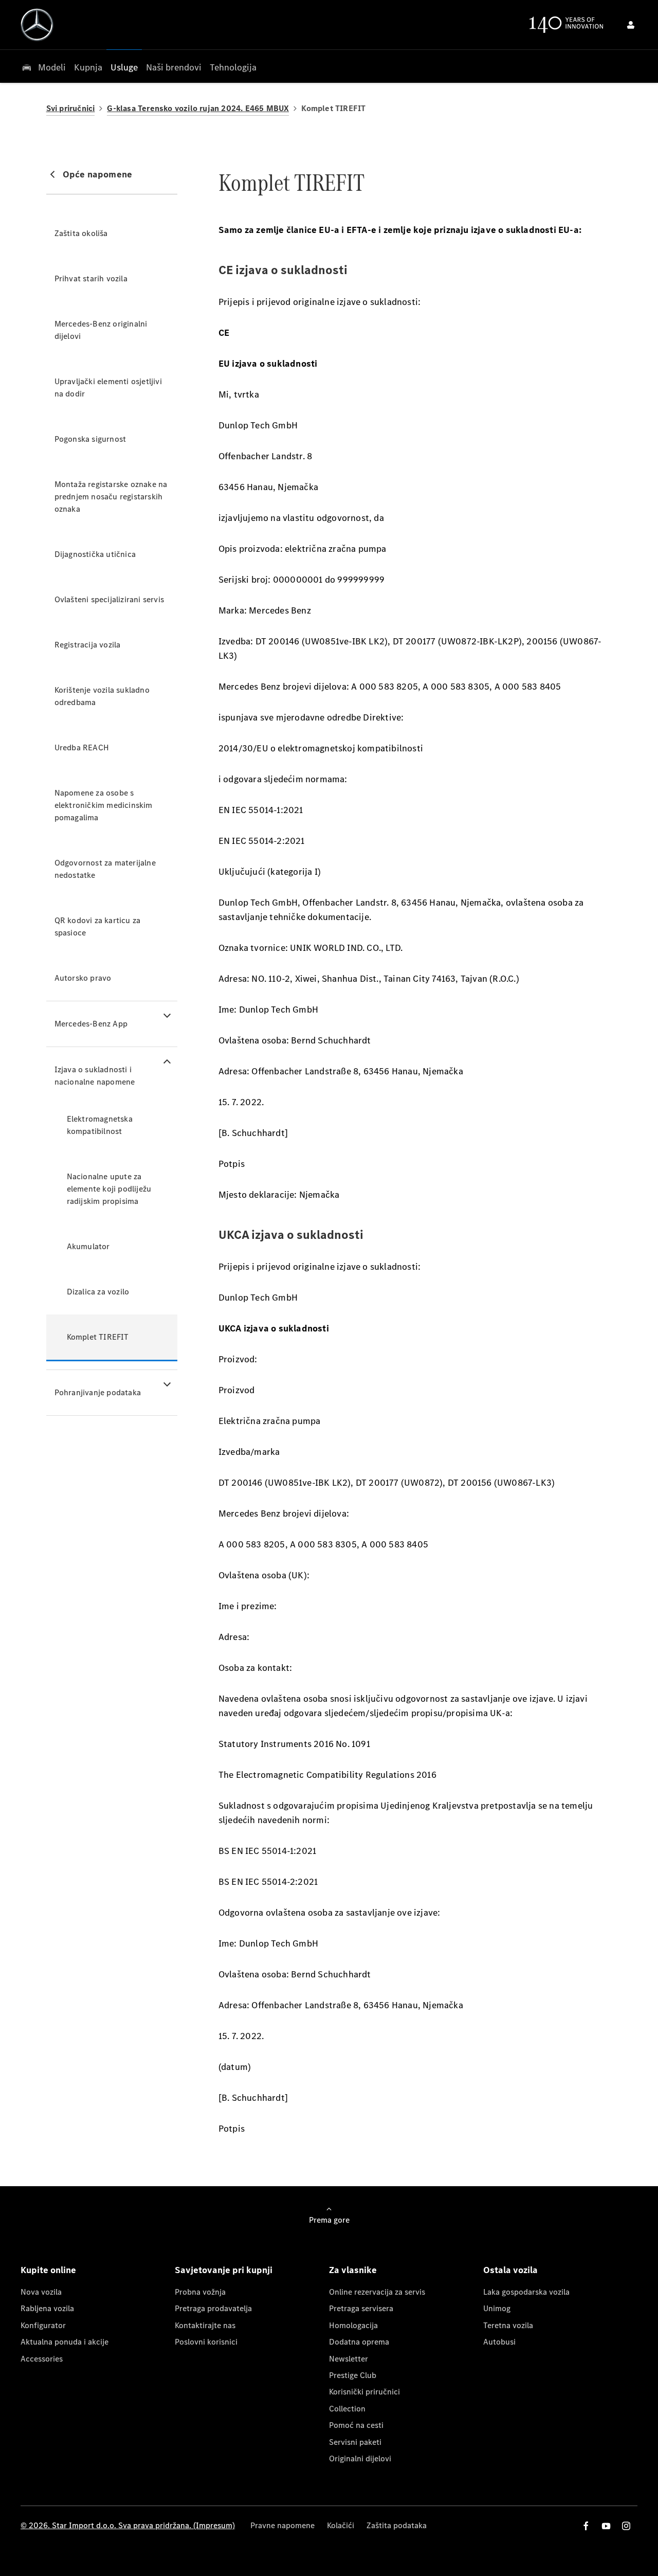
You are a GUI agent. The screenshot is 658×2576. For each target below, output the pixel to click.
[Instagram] (626, 2526)
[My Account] (631, 25)
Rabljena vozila (47, 2308)
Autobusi (499, 2342)
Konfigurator (43, 2325)
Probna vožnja (200, 2292)
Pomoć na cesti (356, 2425)
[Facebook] (586, 2526)
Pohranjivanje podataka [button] (98, 1392)
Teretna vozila (508, 2325)
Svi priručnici (71, 108)
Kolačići (341, 2525)
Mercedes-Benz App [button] (91, 1024)
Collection (347, 2409)
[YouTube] (606, 2526)
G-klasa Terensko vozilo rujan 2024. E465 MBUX (198, 108)
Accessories (42, 2359)
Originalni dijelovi (360, 2458)
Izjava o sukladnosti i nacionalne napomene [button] (95, 1076)
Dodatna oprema (359, 2342)
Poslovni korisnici (206, 2342)
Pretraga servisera (361, 2308)
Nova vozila (41, 2292)
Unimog (497, 2308)
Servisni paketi (355, 2442)
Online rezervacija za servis (377, 2292)
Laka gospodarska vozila (526, 2292)
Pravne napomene (282, 2525)
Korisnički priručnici (364, 2392)
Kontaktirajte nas (205, 2325)
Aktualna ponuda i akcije (65, 2342)
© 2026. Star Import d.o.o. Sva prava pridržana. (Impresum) (128, 2525)
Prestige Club (353, 2375)
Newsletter (349, 2359)
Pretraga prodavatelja (213, 2308)
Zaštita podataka (397, 2525)
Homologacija (353, 2325)
